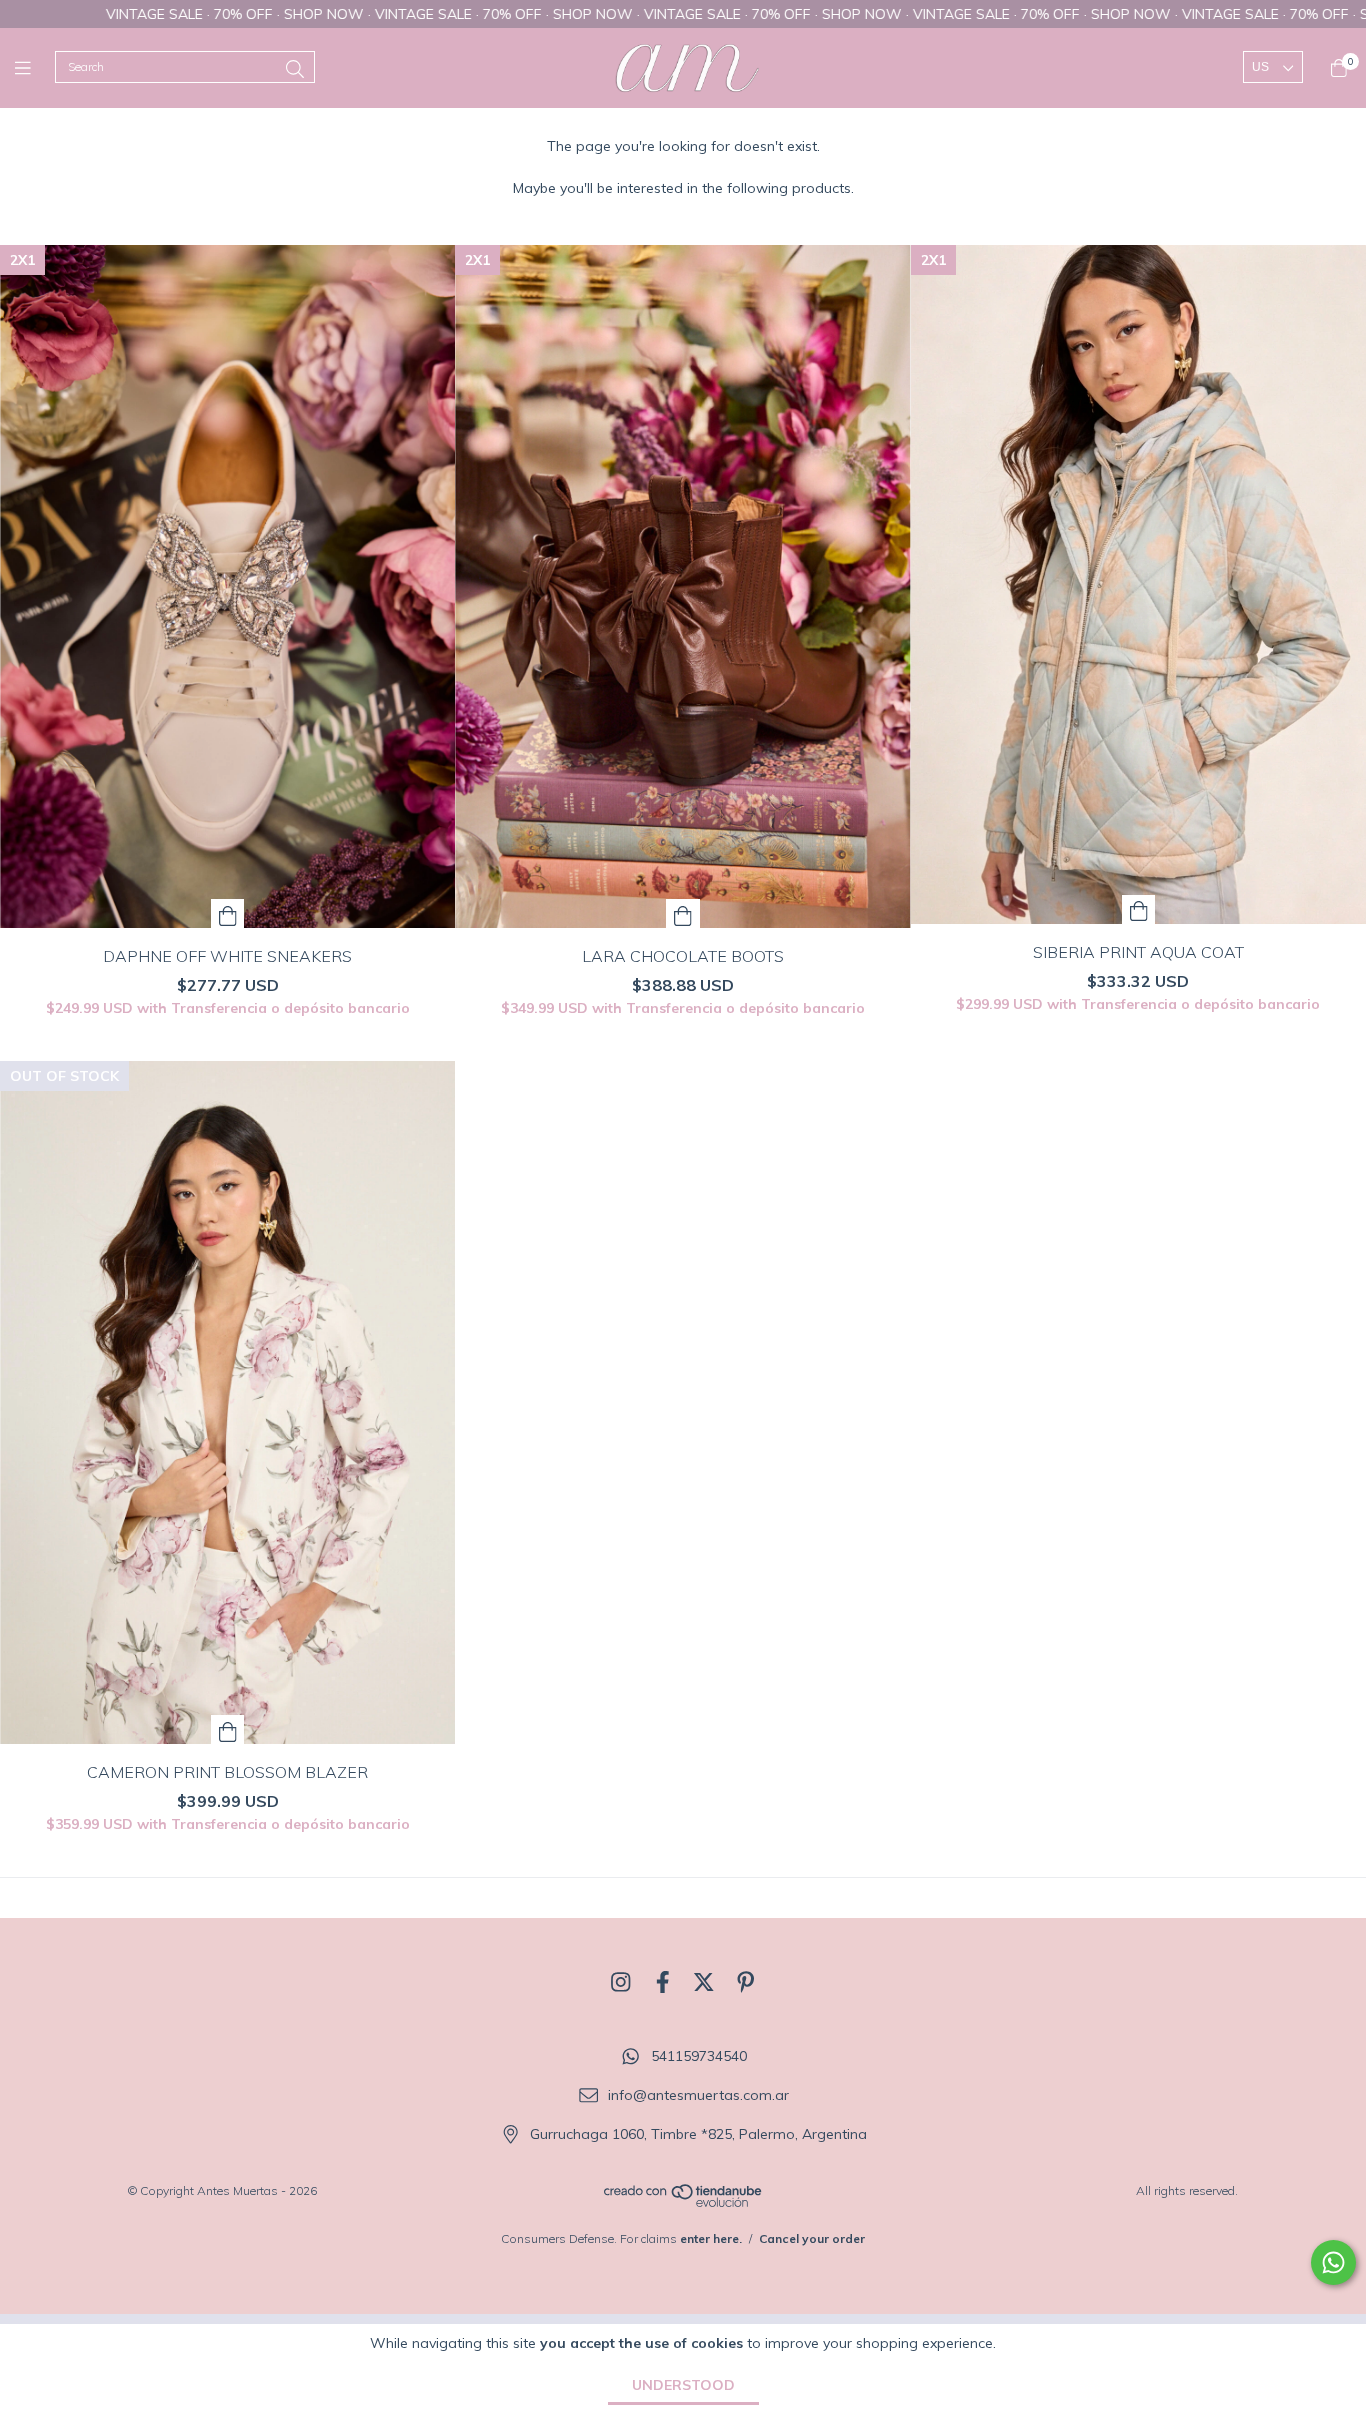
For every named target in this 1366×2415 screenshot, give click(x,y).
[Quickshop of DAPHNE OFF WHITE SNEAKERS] (228, 913)
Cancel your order (812, 2238)
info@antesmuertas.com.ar (698, 2095)
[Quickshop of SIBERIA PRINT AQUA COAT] (1139, 909)
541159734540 (699, 2057)
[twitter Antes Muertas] (704, 1982)
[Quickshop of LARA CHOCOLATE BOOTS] (683, 913)
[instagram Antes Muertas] (621, 1982)
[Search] (295, 69)
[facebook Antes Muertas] (663, 1982)
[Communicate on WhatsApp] (1333, 2262)
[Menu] (35, 67)
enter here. (711, 2238)
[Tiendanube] (684, 2203)
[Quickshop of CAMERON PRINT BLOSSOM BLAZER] (228, 1729)
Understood (683, 2385)
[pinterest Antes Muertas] (746, 1982)
